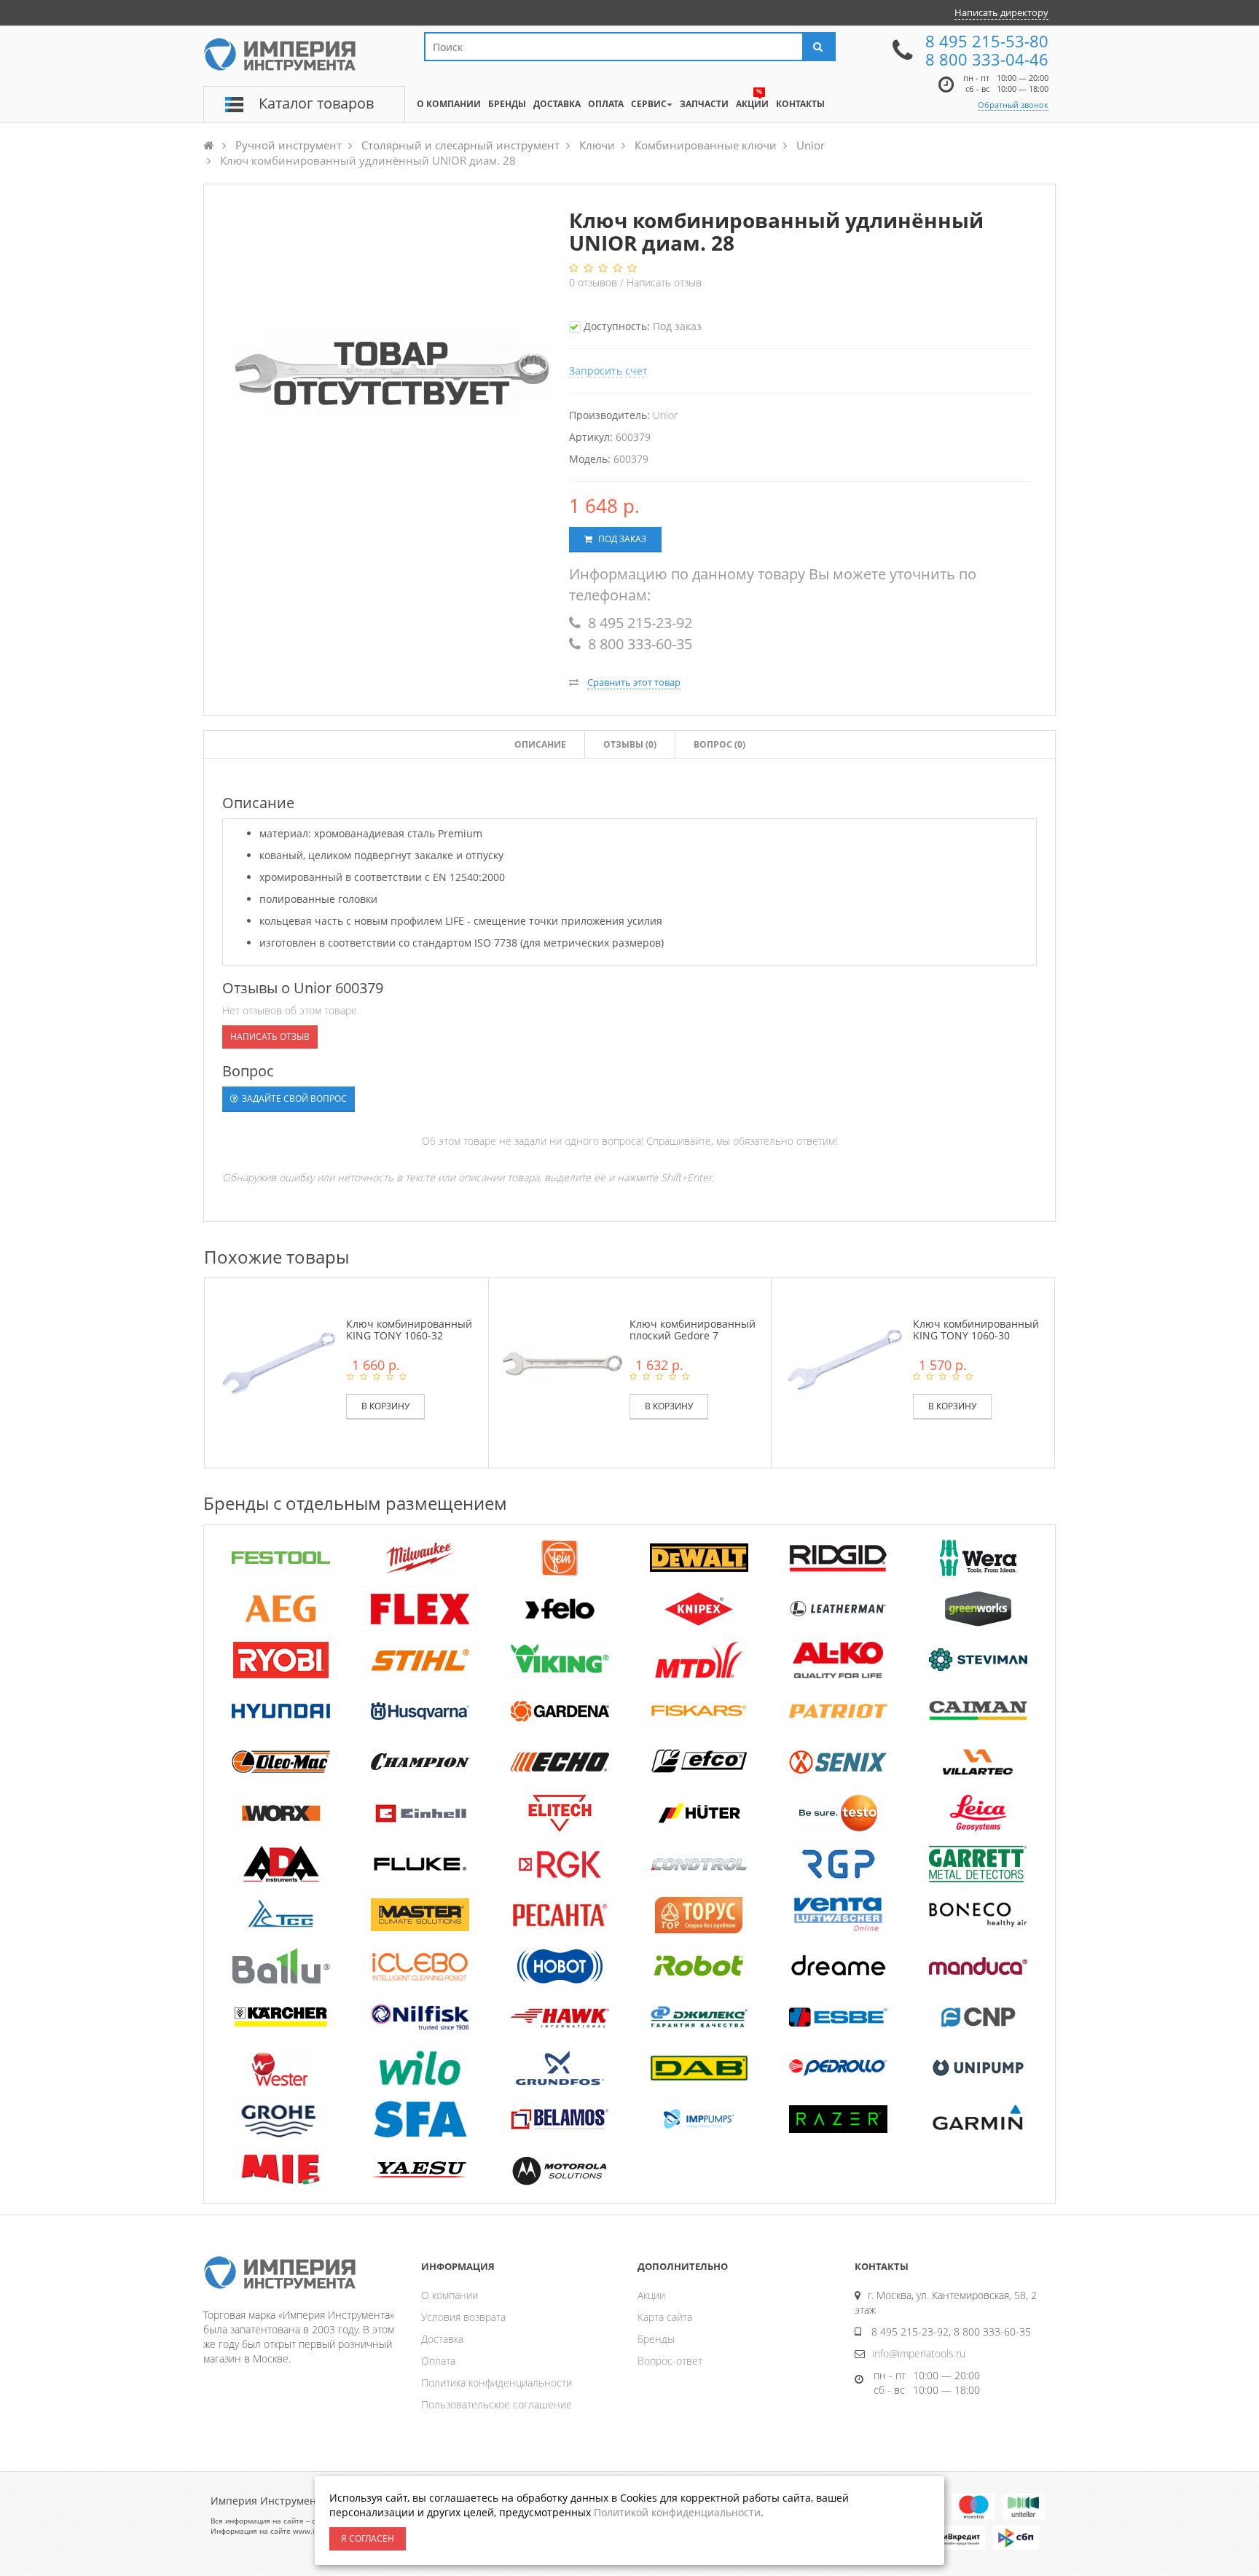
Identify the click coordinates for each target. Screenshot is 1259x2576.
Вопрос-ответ (670, 2361)
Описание (540, 744)
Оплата (438, 2361)
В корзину (385, 1406)
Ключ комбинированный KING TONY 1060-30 (976, 1329)
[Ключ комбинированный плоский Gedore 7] (562, 1362)
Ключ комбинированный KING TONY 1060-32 (409, 1329)
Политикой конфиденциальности (677, 2512)
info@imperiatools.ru (919, 2353)
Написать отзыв (664, 282)
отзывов (595, 282)
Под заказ (621, 539)
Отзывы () (630, 744)
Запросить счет (608, 371)
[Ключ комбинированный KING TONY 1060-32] (279, 1362)
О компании (450, 2295)
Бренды (656, 2339)
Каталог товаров (316, 103)
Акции (651, 2295)
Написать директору (1001, 12)
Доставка (442, 2339)
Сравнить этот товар (634, 682)
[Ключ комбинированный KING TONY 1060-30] (845, 1362)
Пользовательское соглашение (497, 2404)
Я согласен (368, 2538)
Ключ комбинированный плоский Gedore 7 (693, 1329)
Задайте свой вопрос (293, 1099)
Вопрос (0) (719, 744)
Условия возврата (463, 2317)
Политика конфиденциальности (497, 2383)
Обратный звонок (1013, 105)
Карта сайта (665, 2317)
